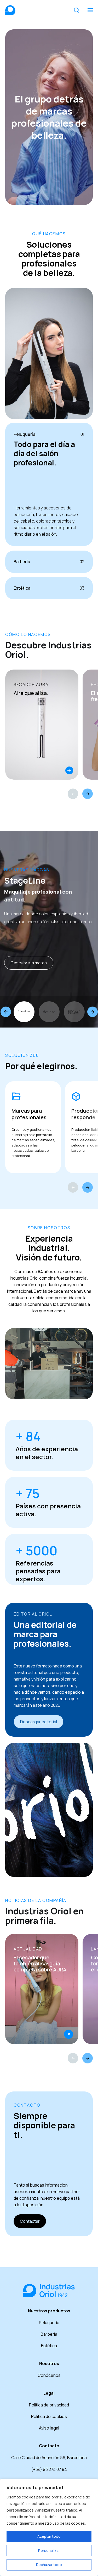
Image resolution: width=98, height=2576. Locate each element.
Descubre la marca (29, 963)
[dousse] (49, 1012)
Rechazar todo (49, 2565)
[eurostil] (74, 1012)
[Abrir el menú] (90, 10)
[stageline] (24, 1012)
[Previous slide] (6, 1012)
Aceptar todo (49, 2536)
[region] (49, 2527)
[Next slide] (93, 1012)
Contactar (30, 2221)
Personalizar (49, 2550)
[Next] (88, 794)
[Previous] (73, 794)
